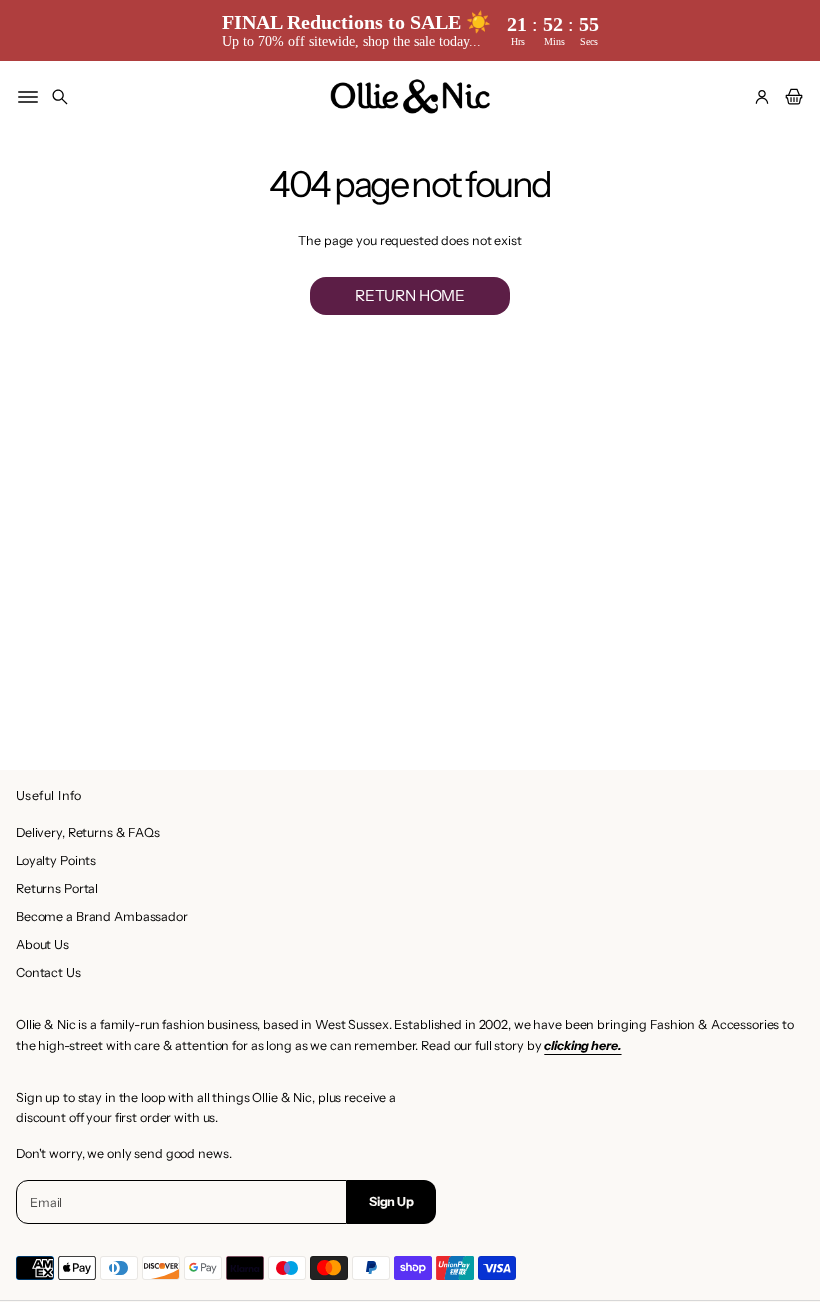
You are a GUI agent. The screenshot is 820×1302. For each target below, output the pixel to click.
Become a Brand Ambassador (102, 916)
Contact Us (48, 972)
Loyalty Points (56, 860)
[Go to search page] (60, 97)
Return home (410, 295)
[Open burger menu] (28, 97)
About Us (42, 944)
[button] (60, 97)
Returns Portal (57, 888)
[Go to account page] (762, 97)
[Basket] (791, 97)
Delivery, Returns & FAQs (88, 832)
